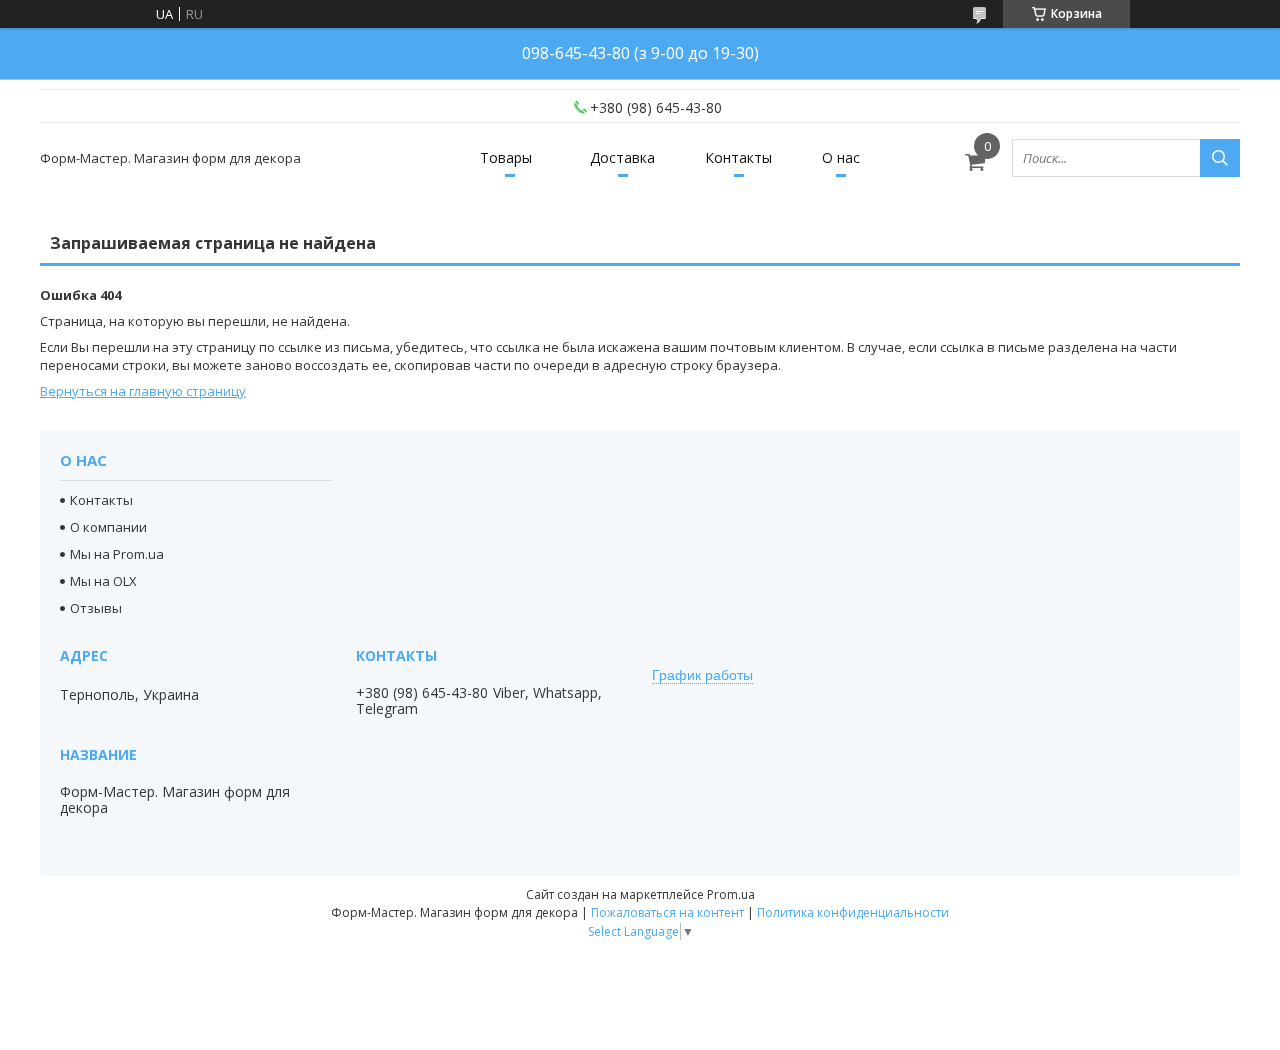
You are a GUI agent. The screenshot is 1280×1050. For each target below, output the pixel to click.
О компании (108, 527)
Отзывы (96, 608)
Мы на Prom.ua (117, 554)
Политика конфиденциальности (853, 912)
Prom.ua (731, 894)
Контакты (738, 157)
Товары (506, 157)
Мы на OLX (103, 581)
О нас (841, 157)
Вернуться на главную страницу (143, 391)
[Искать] (1220, 158)
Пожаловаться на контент (667, 912)
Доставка (622, 157)
